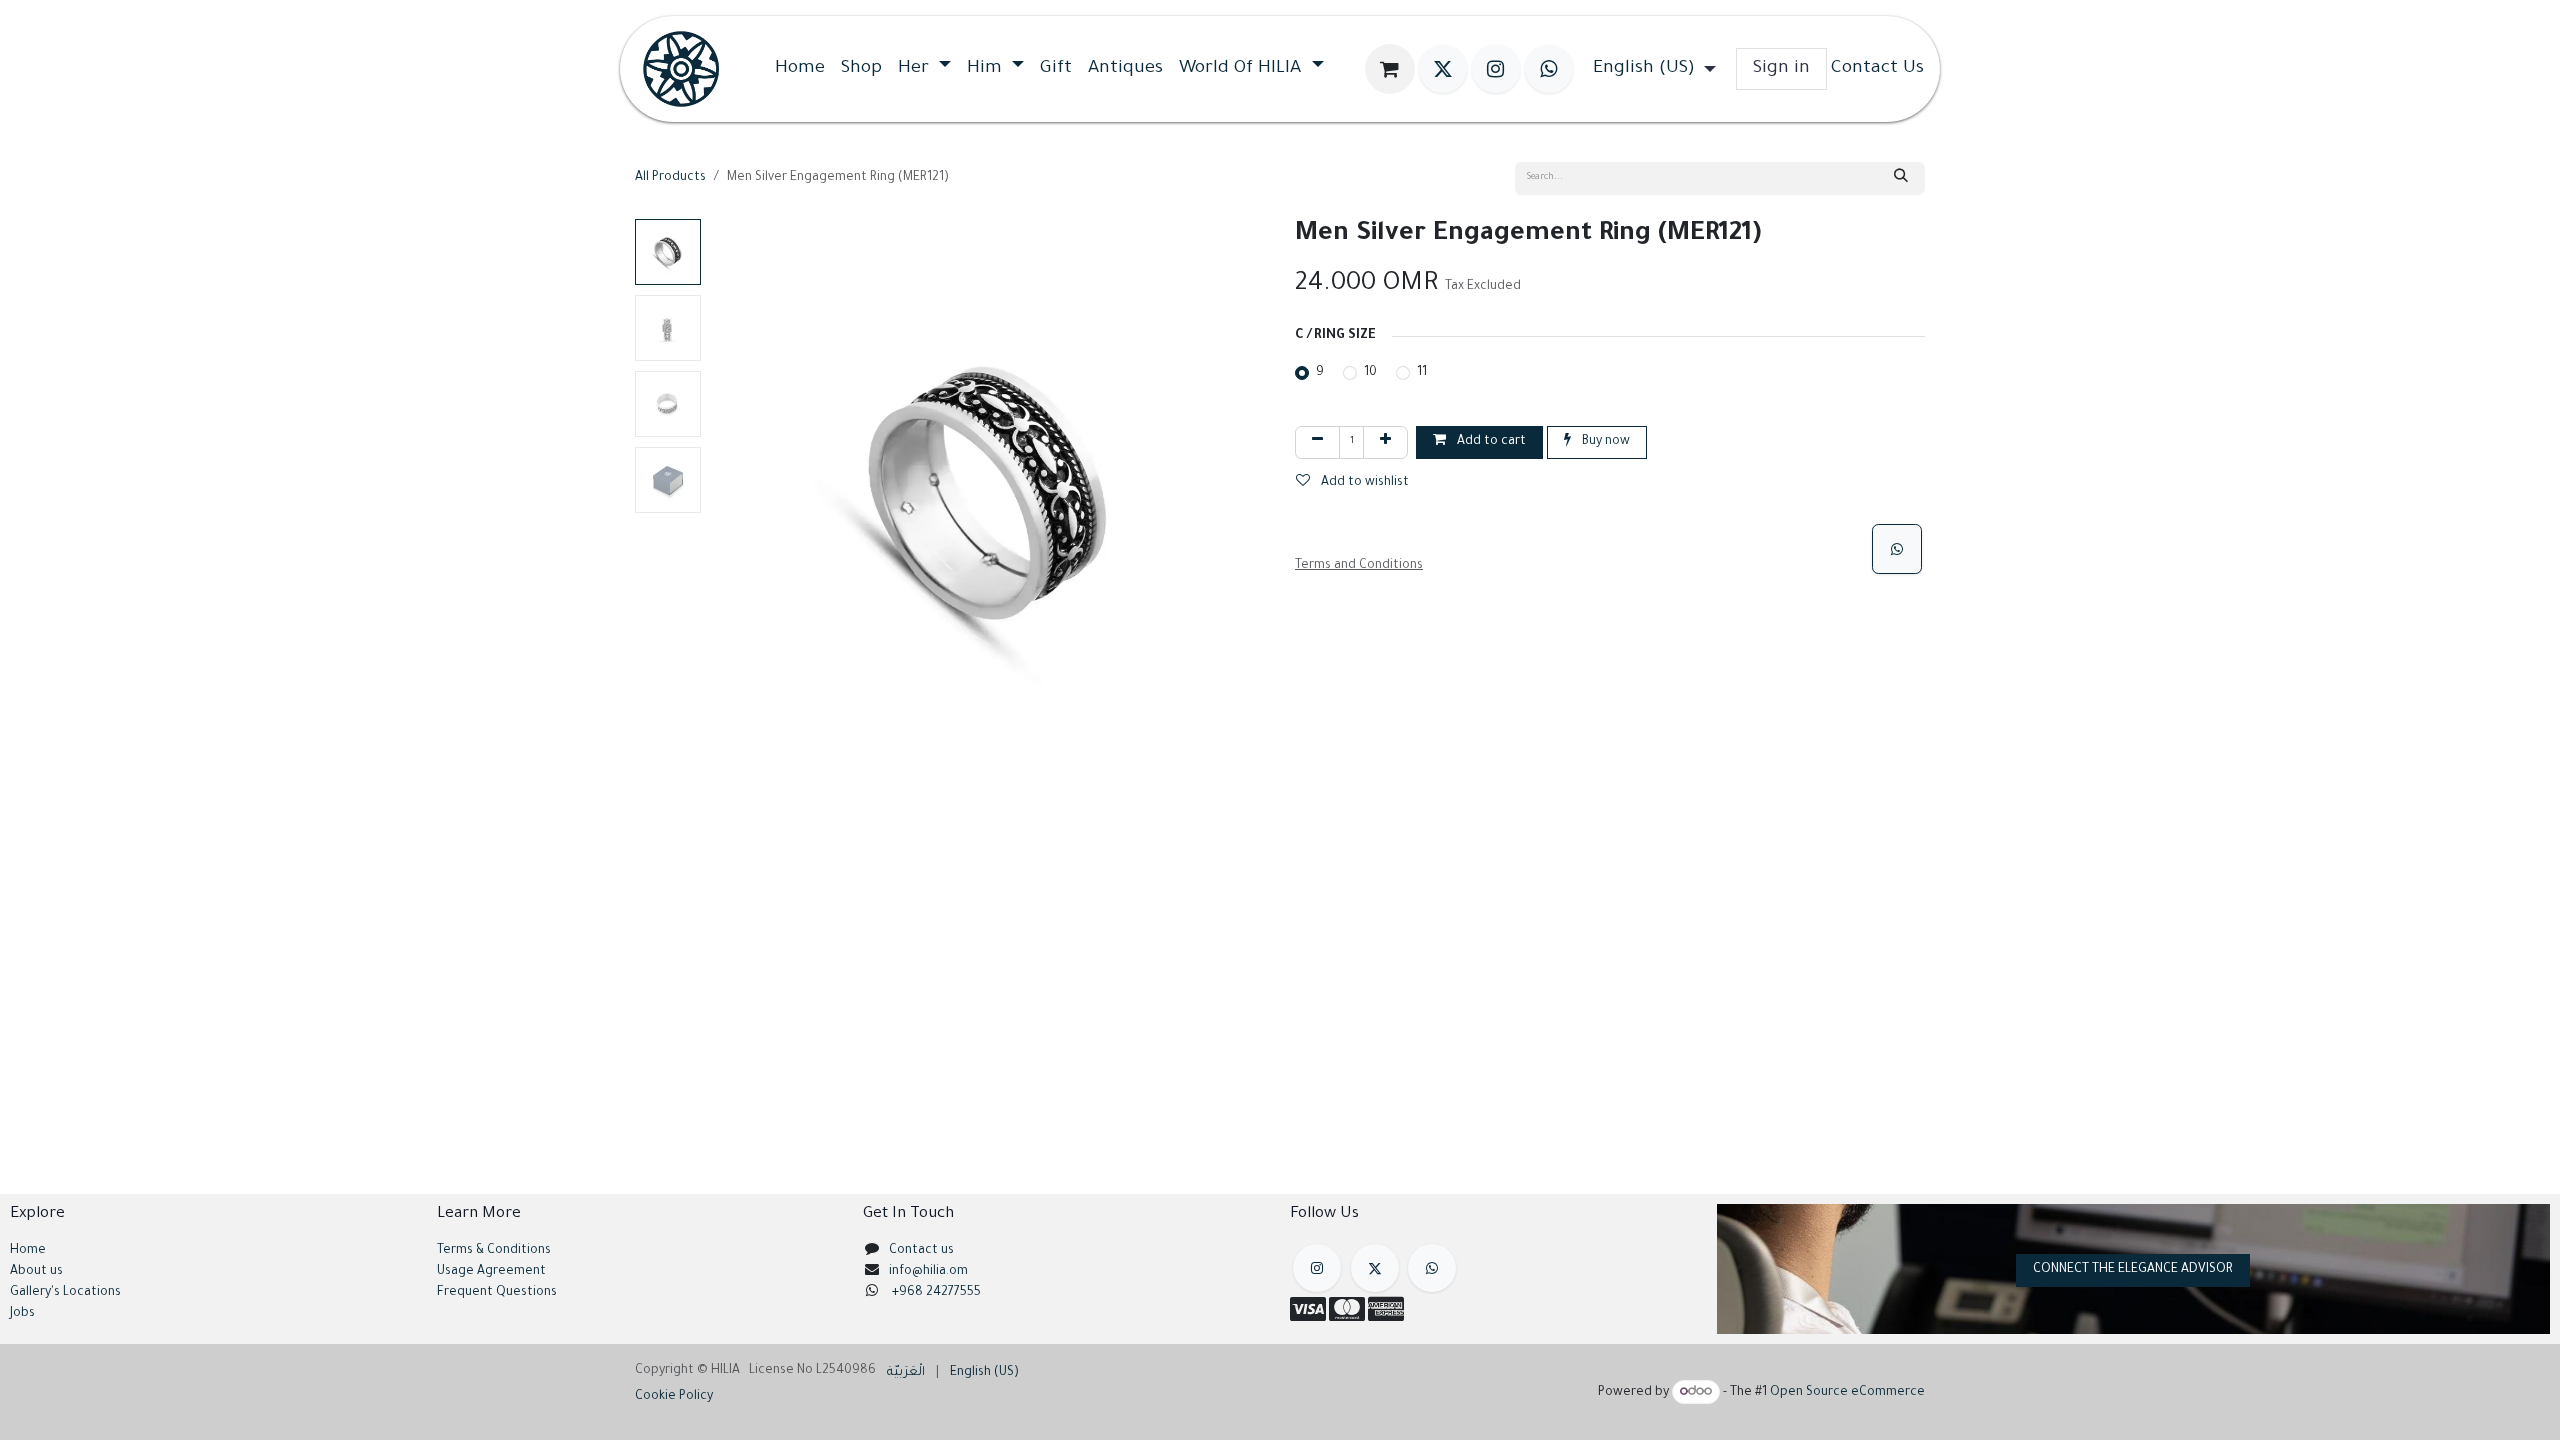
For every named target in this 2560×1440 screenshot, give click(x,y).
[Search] (1901, 178)
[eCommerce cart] (1390, 69)
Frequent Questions (498, 1293)
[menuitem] (800, 69)
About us (36, 1272)
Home (28, 1251)
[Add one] (1385, 442)
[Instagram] (1496, 69)
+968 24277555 (936, 1293)
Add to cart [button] (1490, 442)
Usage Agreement (491, 1272)
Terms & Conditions (494, 1251)
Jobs (22, 1314)
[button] (737, 497)
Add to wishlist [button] (1363, 483)
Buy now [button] (1604, 442)
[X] (1443, 69)
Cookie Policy (1111, 1405)
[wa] (1549, 69)
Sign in (1781, 69)
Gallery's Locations (65, 1293)
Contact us (921, 1251)
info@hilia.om (928, 1272)
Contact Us (1877, 69)
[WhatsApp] (1897, 549)
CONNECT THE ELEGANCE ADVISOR (2133, 1270)
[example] (1432, 1268)
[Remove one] (1317, 442)
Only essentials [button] (1806, 1409)
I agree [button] (1892, 1409)
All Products (670, 178)
